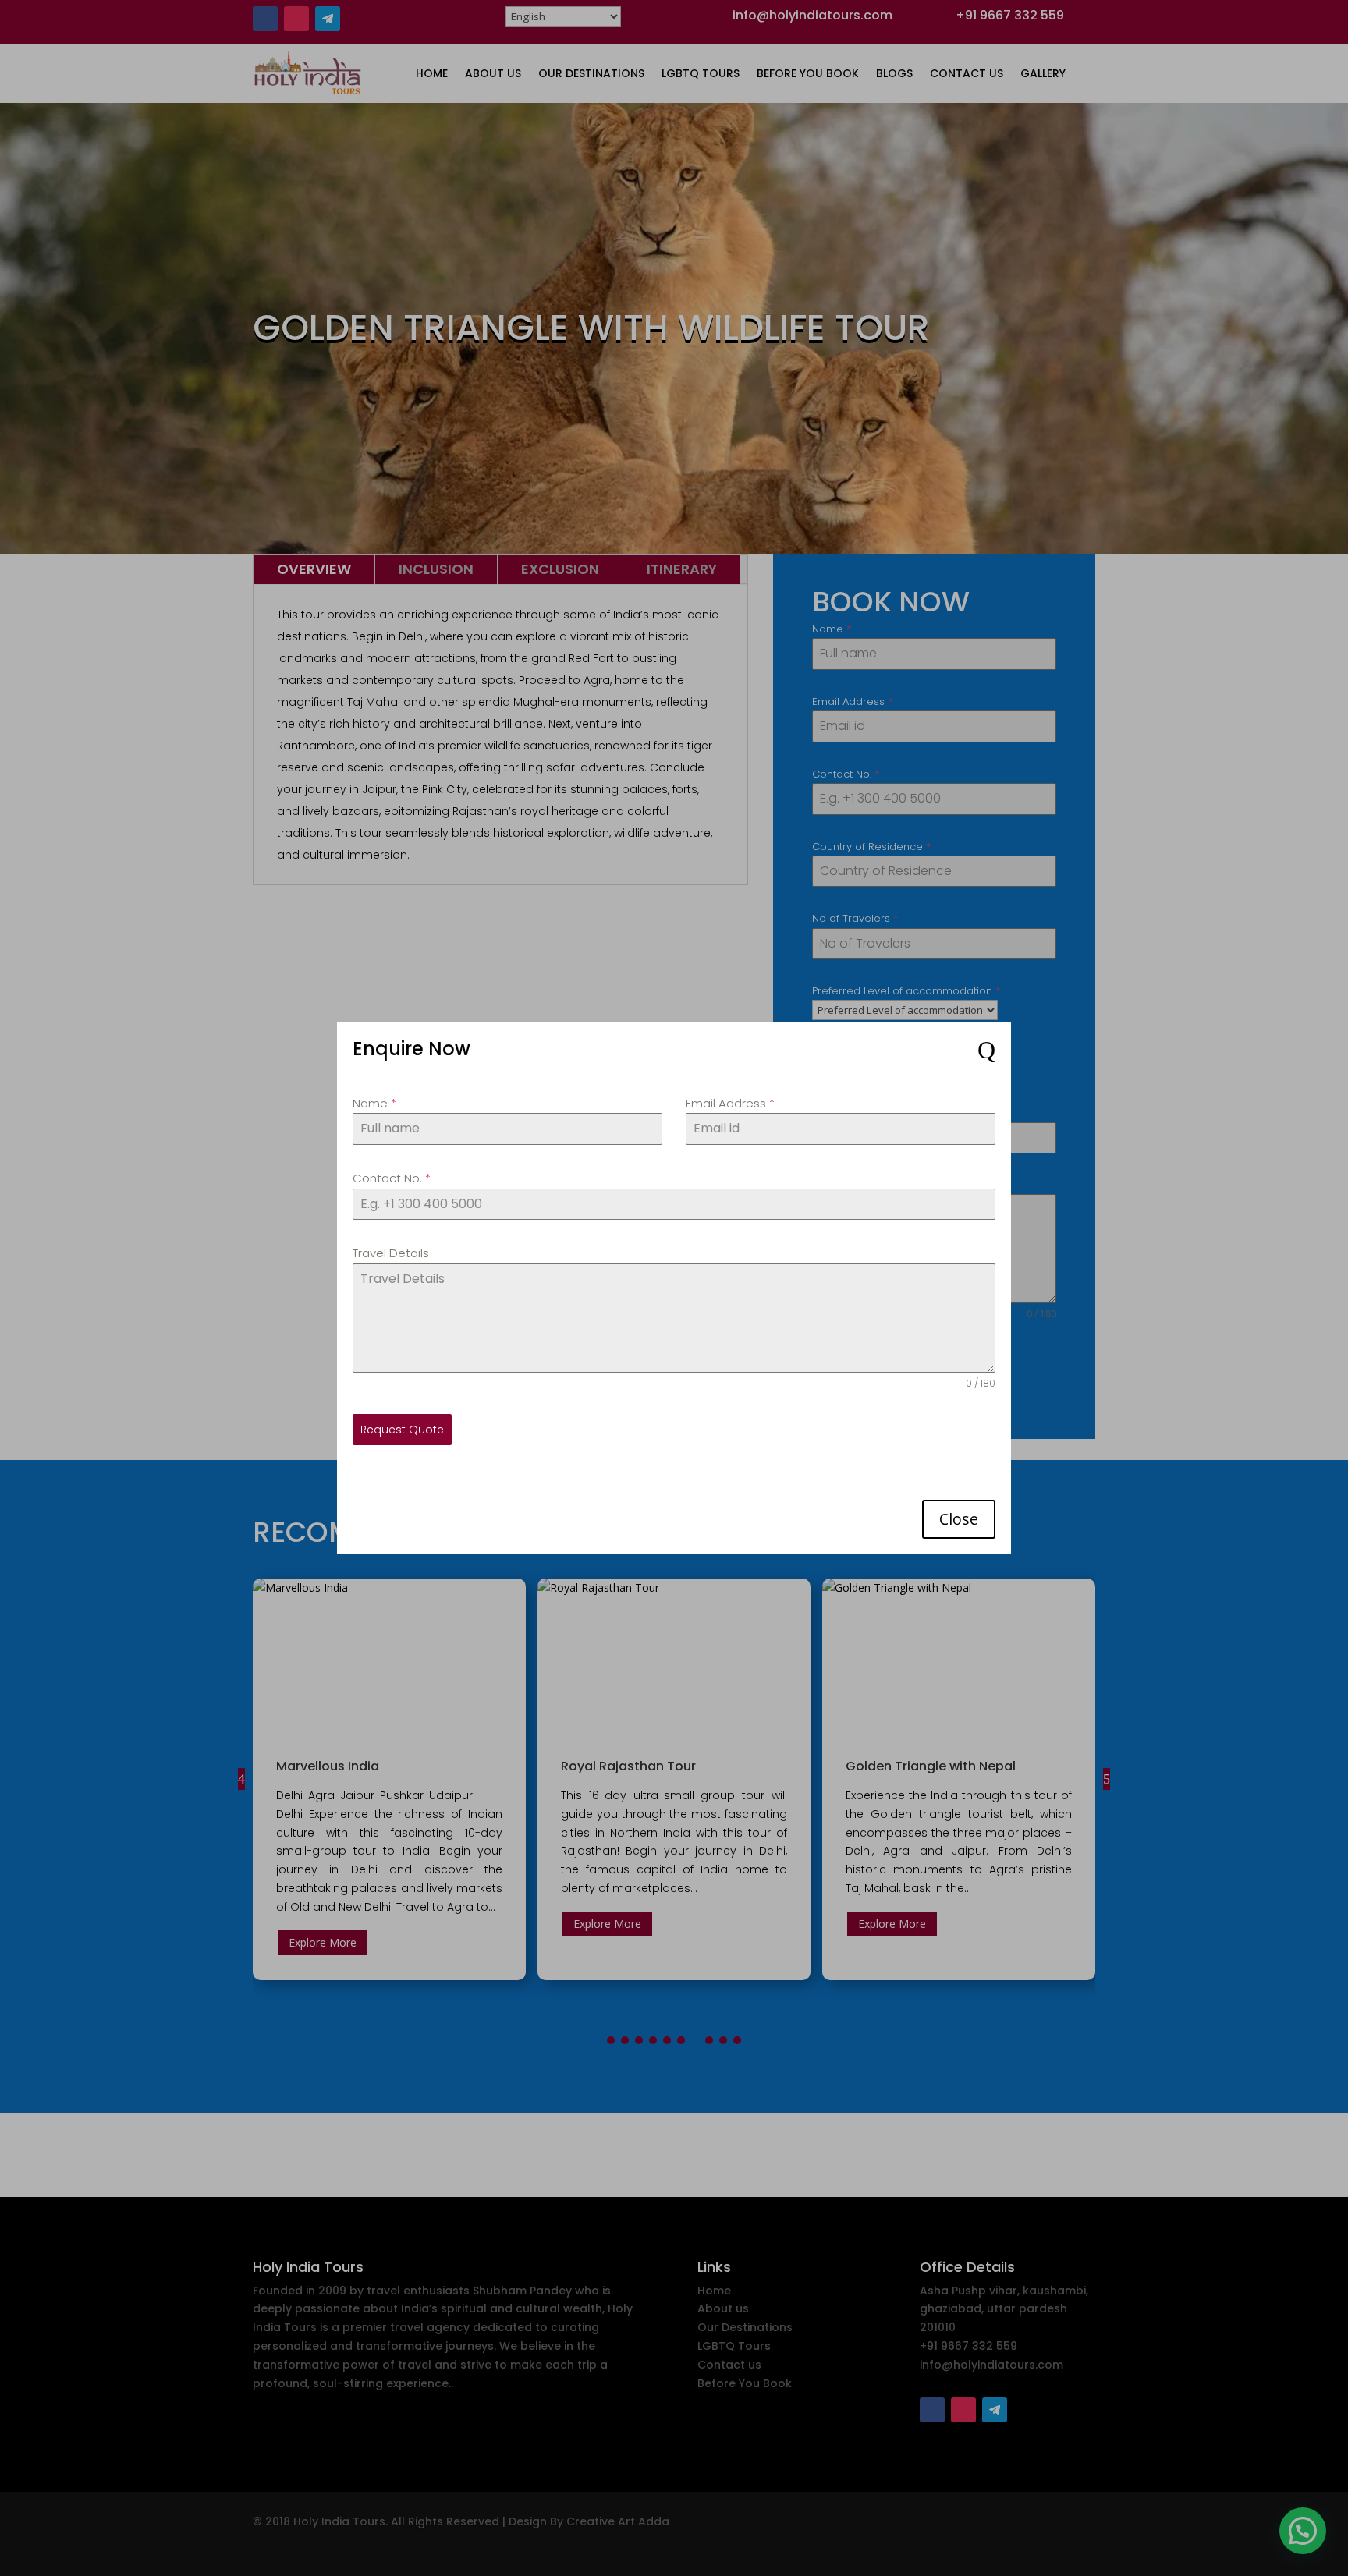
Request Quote (402, 1430)
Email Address (730, 1103)
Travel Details (391, 1253)
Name (374, 1103)
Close (959, 1519)
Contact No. (392, 1178)
